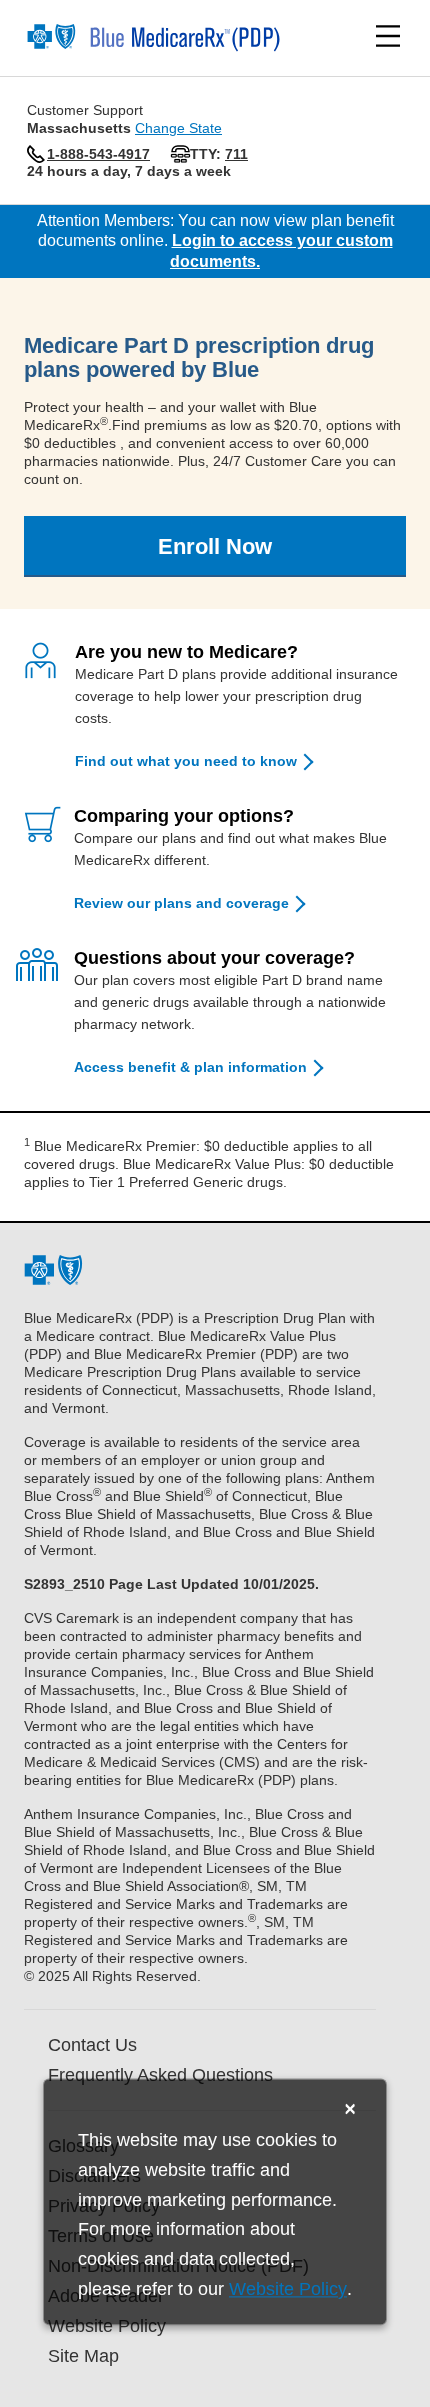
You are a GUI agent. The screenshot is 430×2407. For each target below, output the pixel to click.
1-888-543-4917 (98, 154)
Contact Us (92, 2045)
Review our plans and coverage (181, 903)
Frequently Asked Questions (160, 2075)
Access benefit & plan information (190, 1067)
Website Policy (288, 2290)
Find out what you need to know (186, 761)
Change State (178, 128)
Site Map (83, 2356)
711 (236, 154)
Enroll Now (215, 546)
